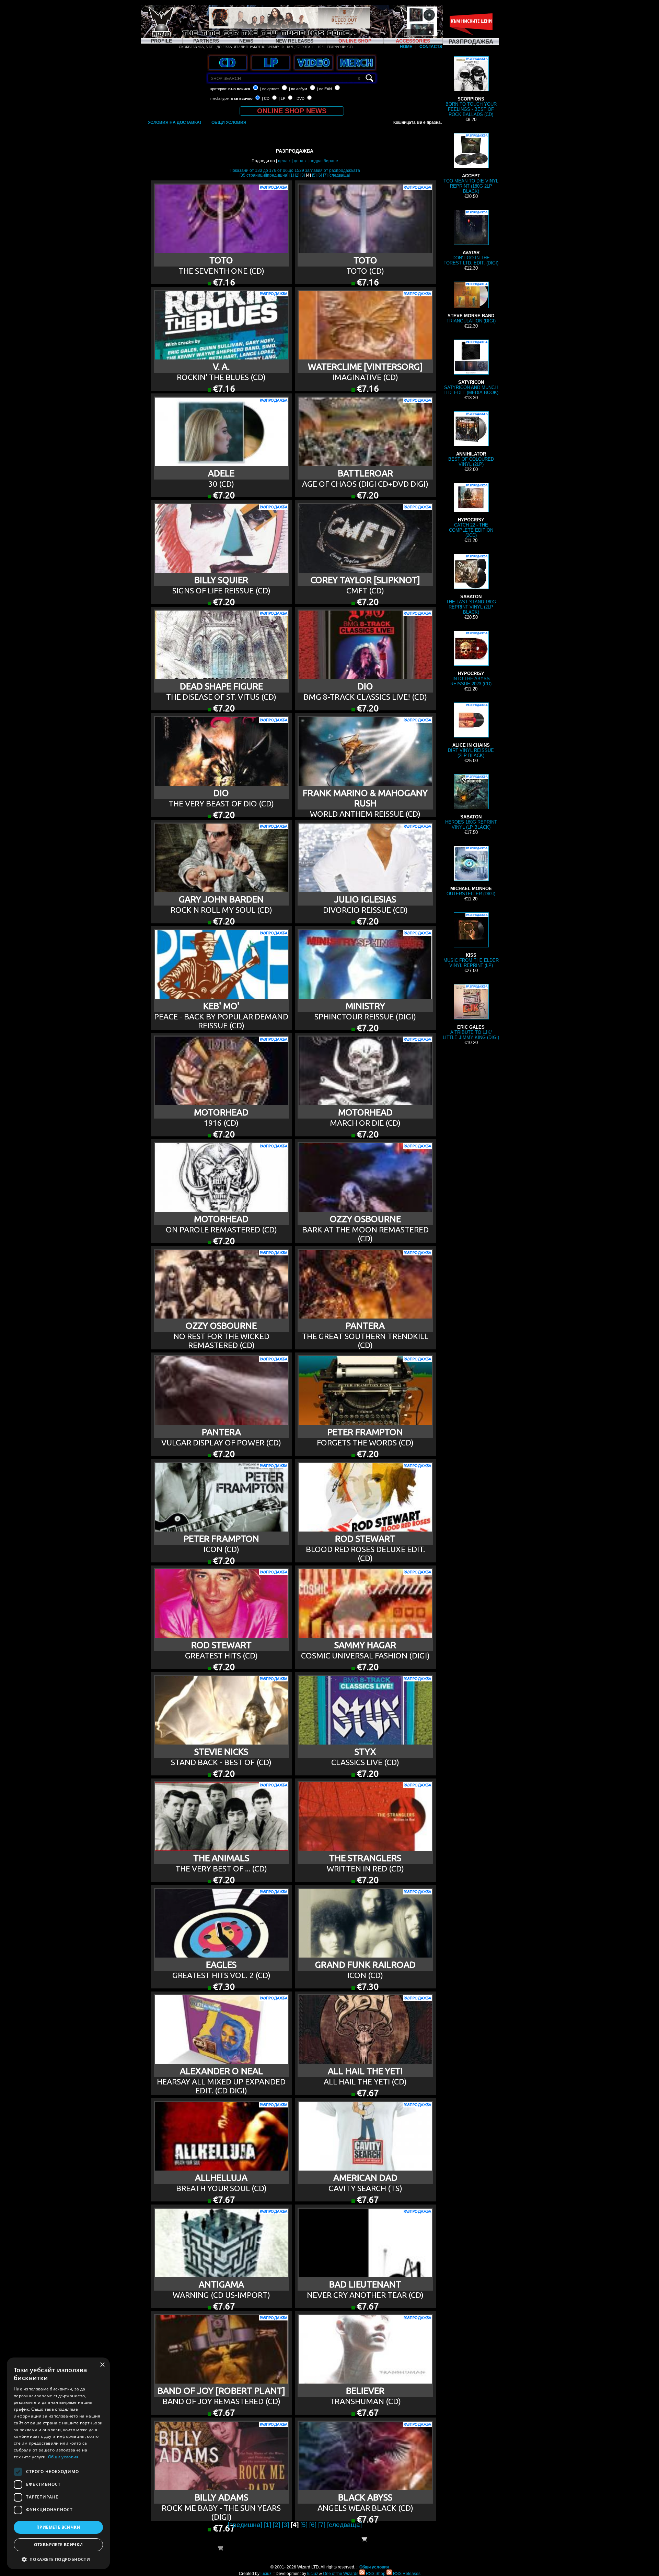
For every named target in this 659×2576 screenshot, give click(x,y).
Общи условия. (64, 2457)
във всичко (239, 89)
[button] (58, 2559)
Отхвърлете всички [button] (59, 2545)
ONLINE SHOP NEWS (292, 111)
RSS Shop (375, 2574)
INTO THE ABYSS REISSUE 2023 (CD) (471, 659)
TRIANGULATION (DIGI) (471, 303)
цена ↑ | (286, 161)
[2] (297, 175)
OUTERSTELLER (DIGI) (471, 872)
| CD (266, 98)
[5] (314, 175)
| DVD (299, 98)
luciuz (266, 2574)
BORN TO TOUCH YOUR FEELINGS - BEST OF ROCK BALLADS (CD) (471, 87)
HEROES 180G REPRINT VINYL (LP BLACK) (471, 802)
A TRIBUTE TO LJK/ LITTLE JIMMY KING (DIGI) (471, 1013)
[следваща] (339, 175)
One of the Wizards (341, 2574)
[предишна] (277, 175)
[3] (303, 175)
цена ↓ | (302, 161)
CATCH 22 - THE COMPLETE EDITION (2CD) (471, 511)
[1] (292, 175)
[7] (325, 175)
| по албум (298, 89)
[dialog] (58, 2463)
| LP (282, 98)
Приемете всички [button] (58, 2527)
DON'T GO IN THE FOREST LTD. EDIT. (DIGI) (471, 238)
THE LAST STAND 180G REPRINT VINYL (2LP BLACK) (471, 585)
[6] (320, 175)
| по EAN (325, 89)
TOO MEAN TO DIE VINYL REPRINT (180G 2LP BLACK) (471, 164)
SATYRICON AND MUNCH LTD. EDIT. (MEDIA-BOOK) (471, 368)
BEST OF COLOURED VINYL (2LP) (471, 440)
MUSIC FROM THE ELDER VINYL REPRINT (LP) (471, 941)
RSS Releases (406, 2574)
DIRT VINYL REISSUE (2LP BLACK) (471, 731)
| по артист (270, 89)
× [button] (102, 2365)
